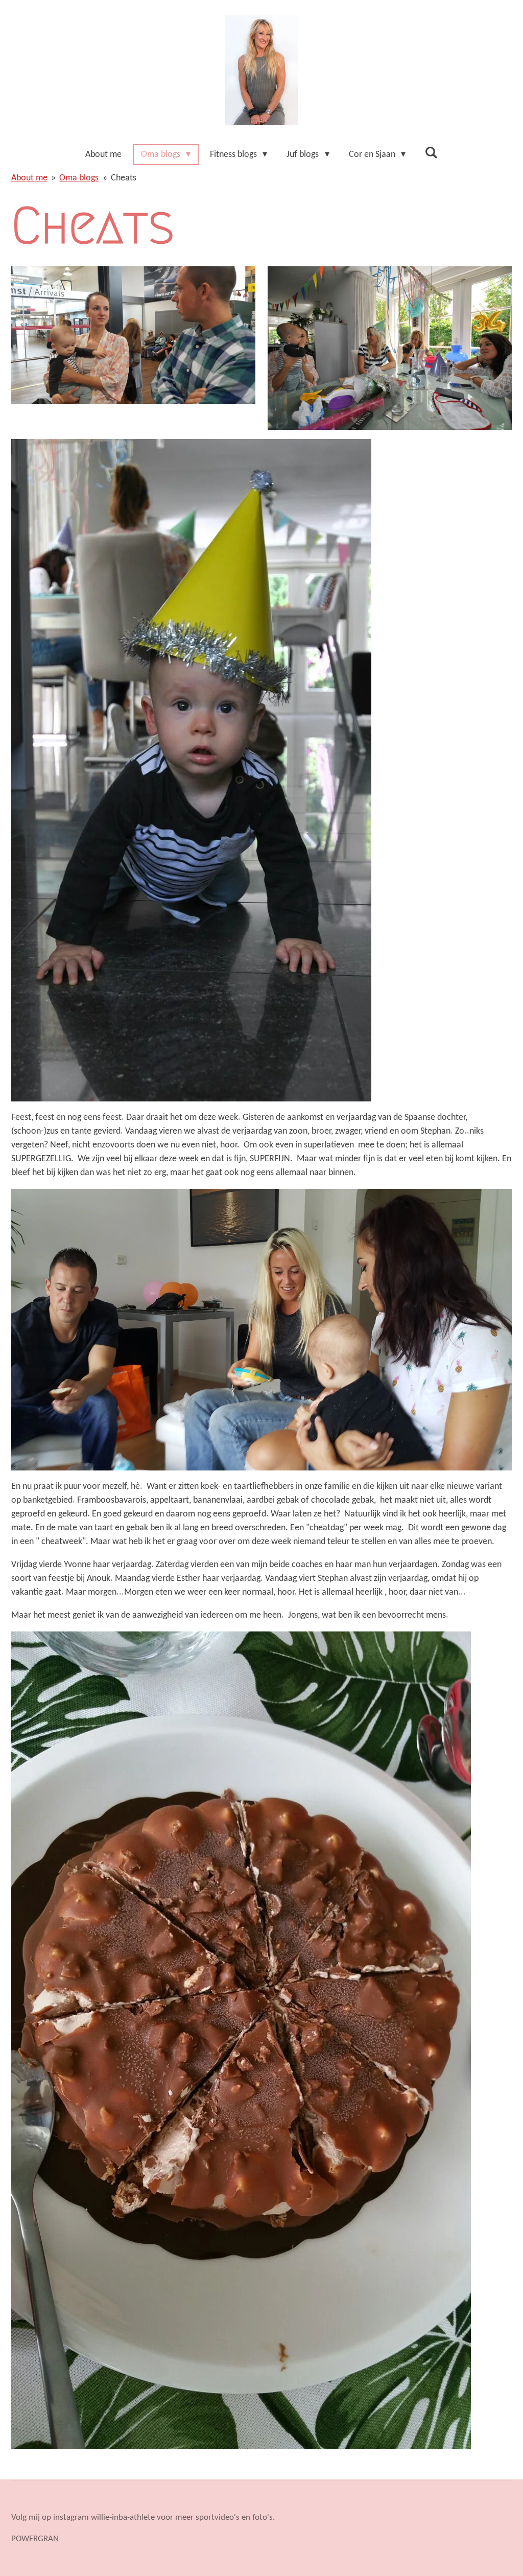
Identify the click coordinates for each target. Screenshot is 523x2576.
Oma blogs (79, 178)
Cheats (124, 178)
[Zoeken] (431, 154)
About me (29, 178)
